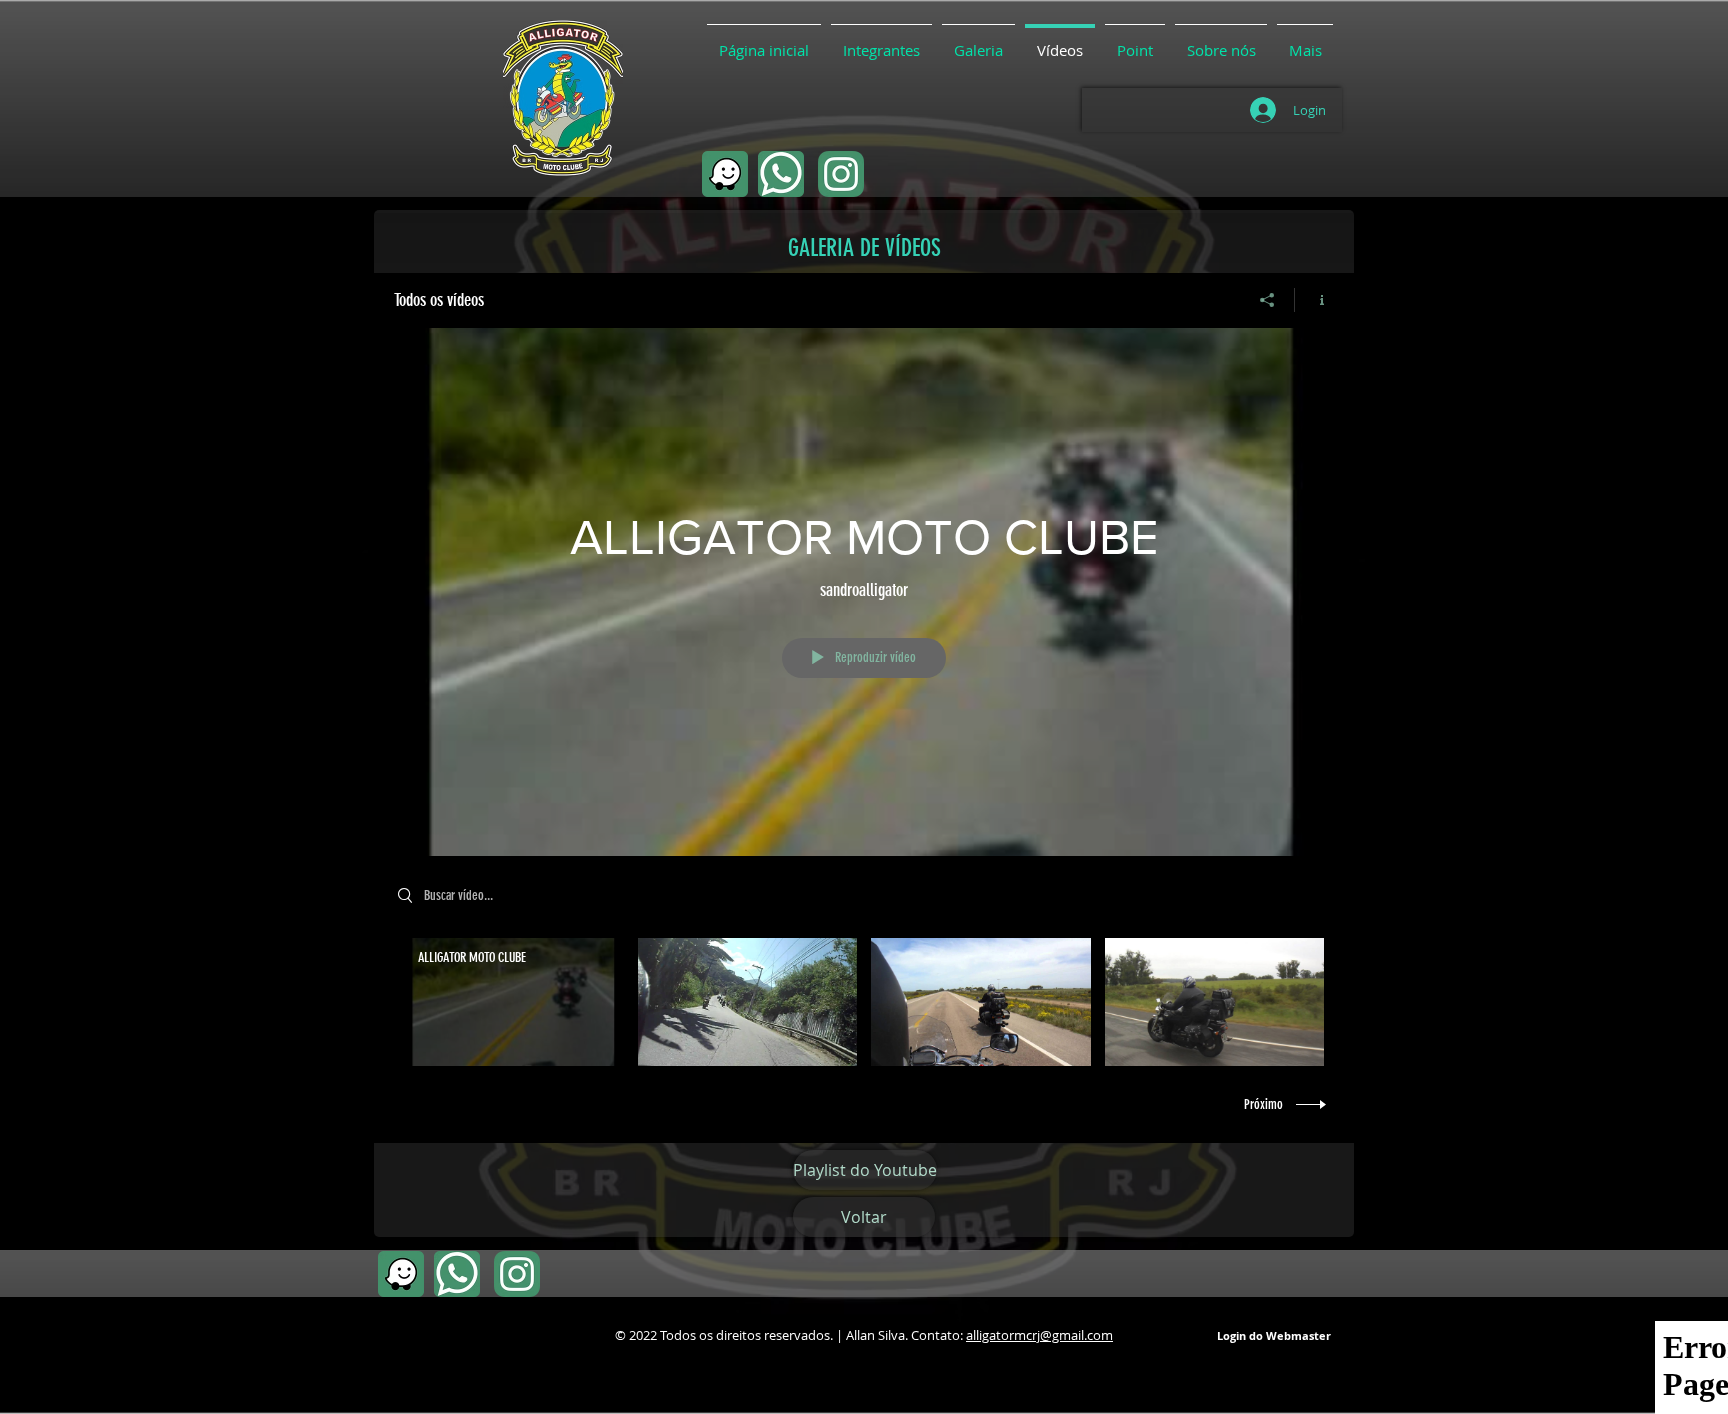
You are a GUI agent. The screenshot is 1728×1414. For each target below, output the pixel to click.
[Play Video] (513, 1002)
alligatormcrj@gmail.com (1039, 1335)
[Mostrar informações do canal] (1314, 300)
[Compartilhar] (1267, 300)
